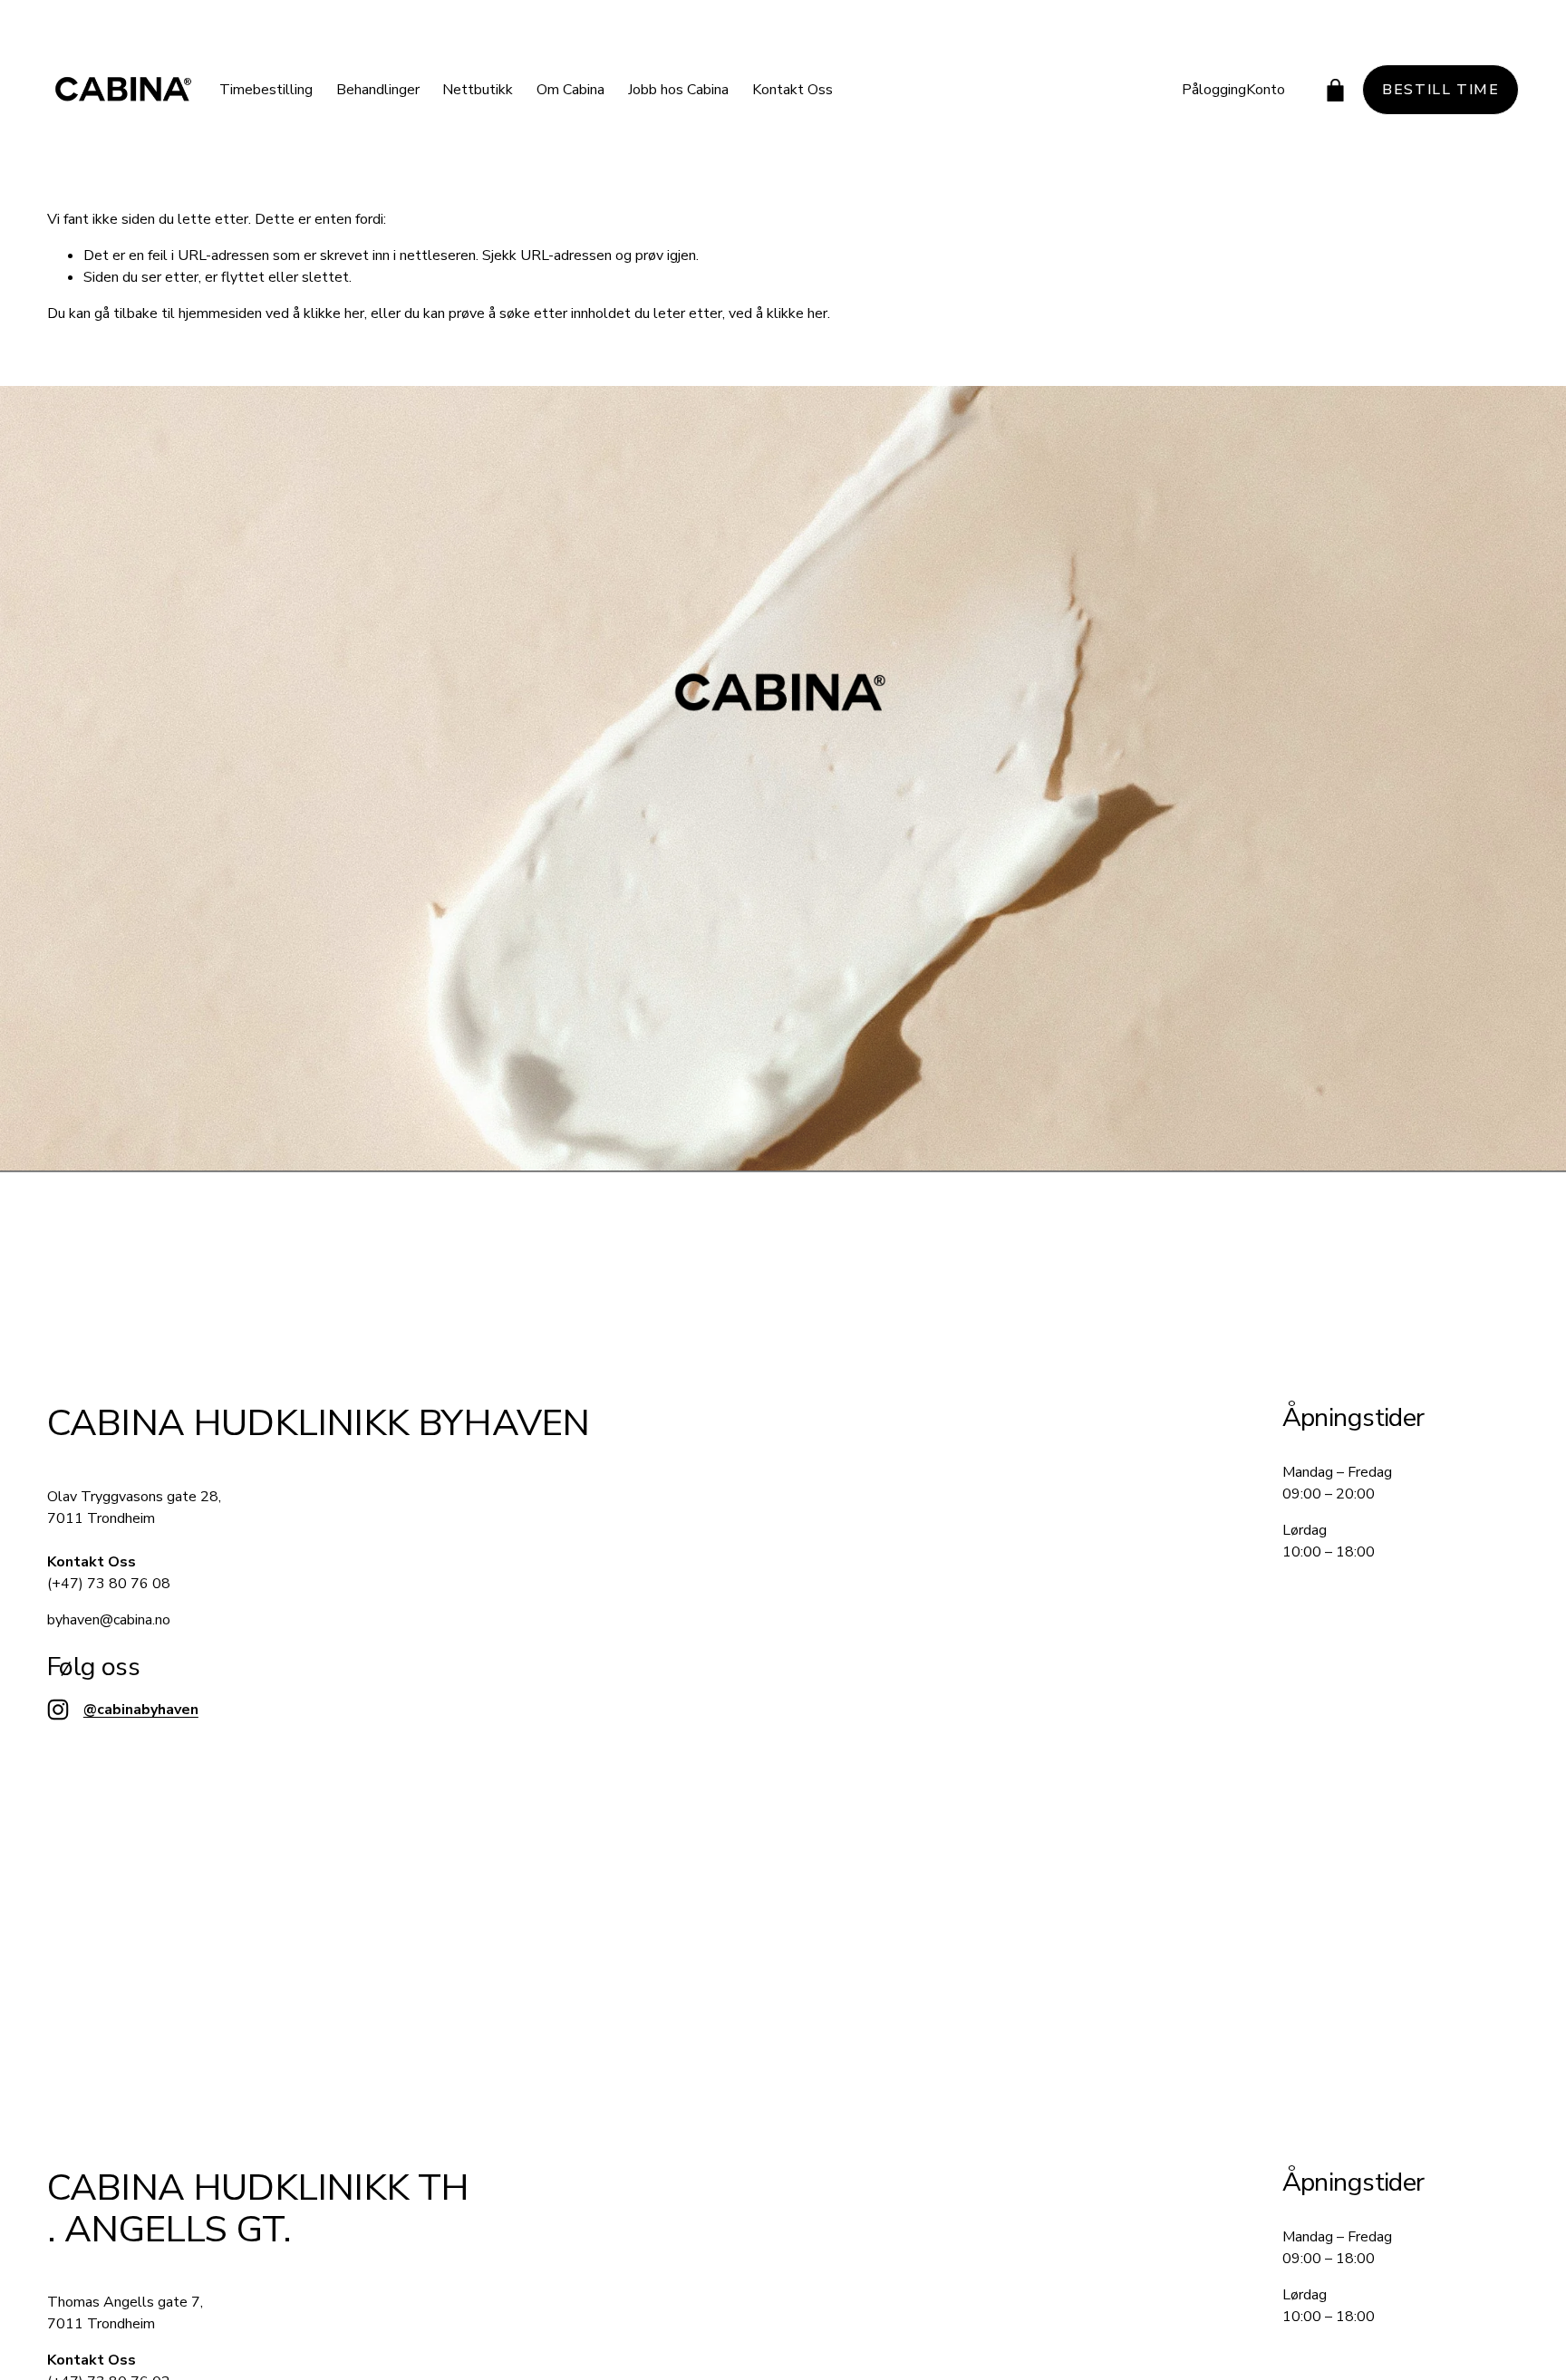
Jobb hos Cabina (678, 90)
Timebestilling (266, 90)
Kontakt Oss (793, 90)
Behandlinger (378, 90)
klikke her (334, 313)
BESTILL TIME (1440, 90)
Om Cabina (570, 90)
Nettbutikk (478, 90)
